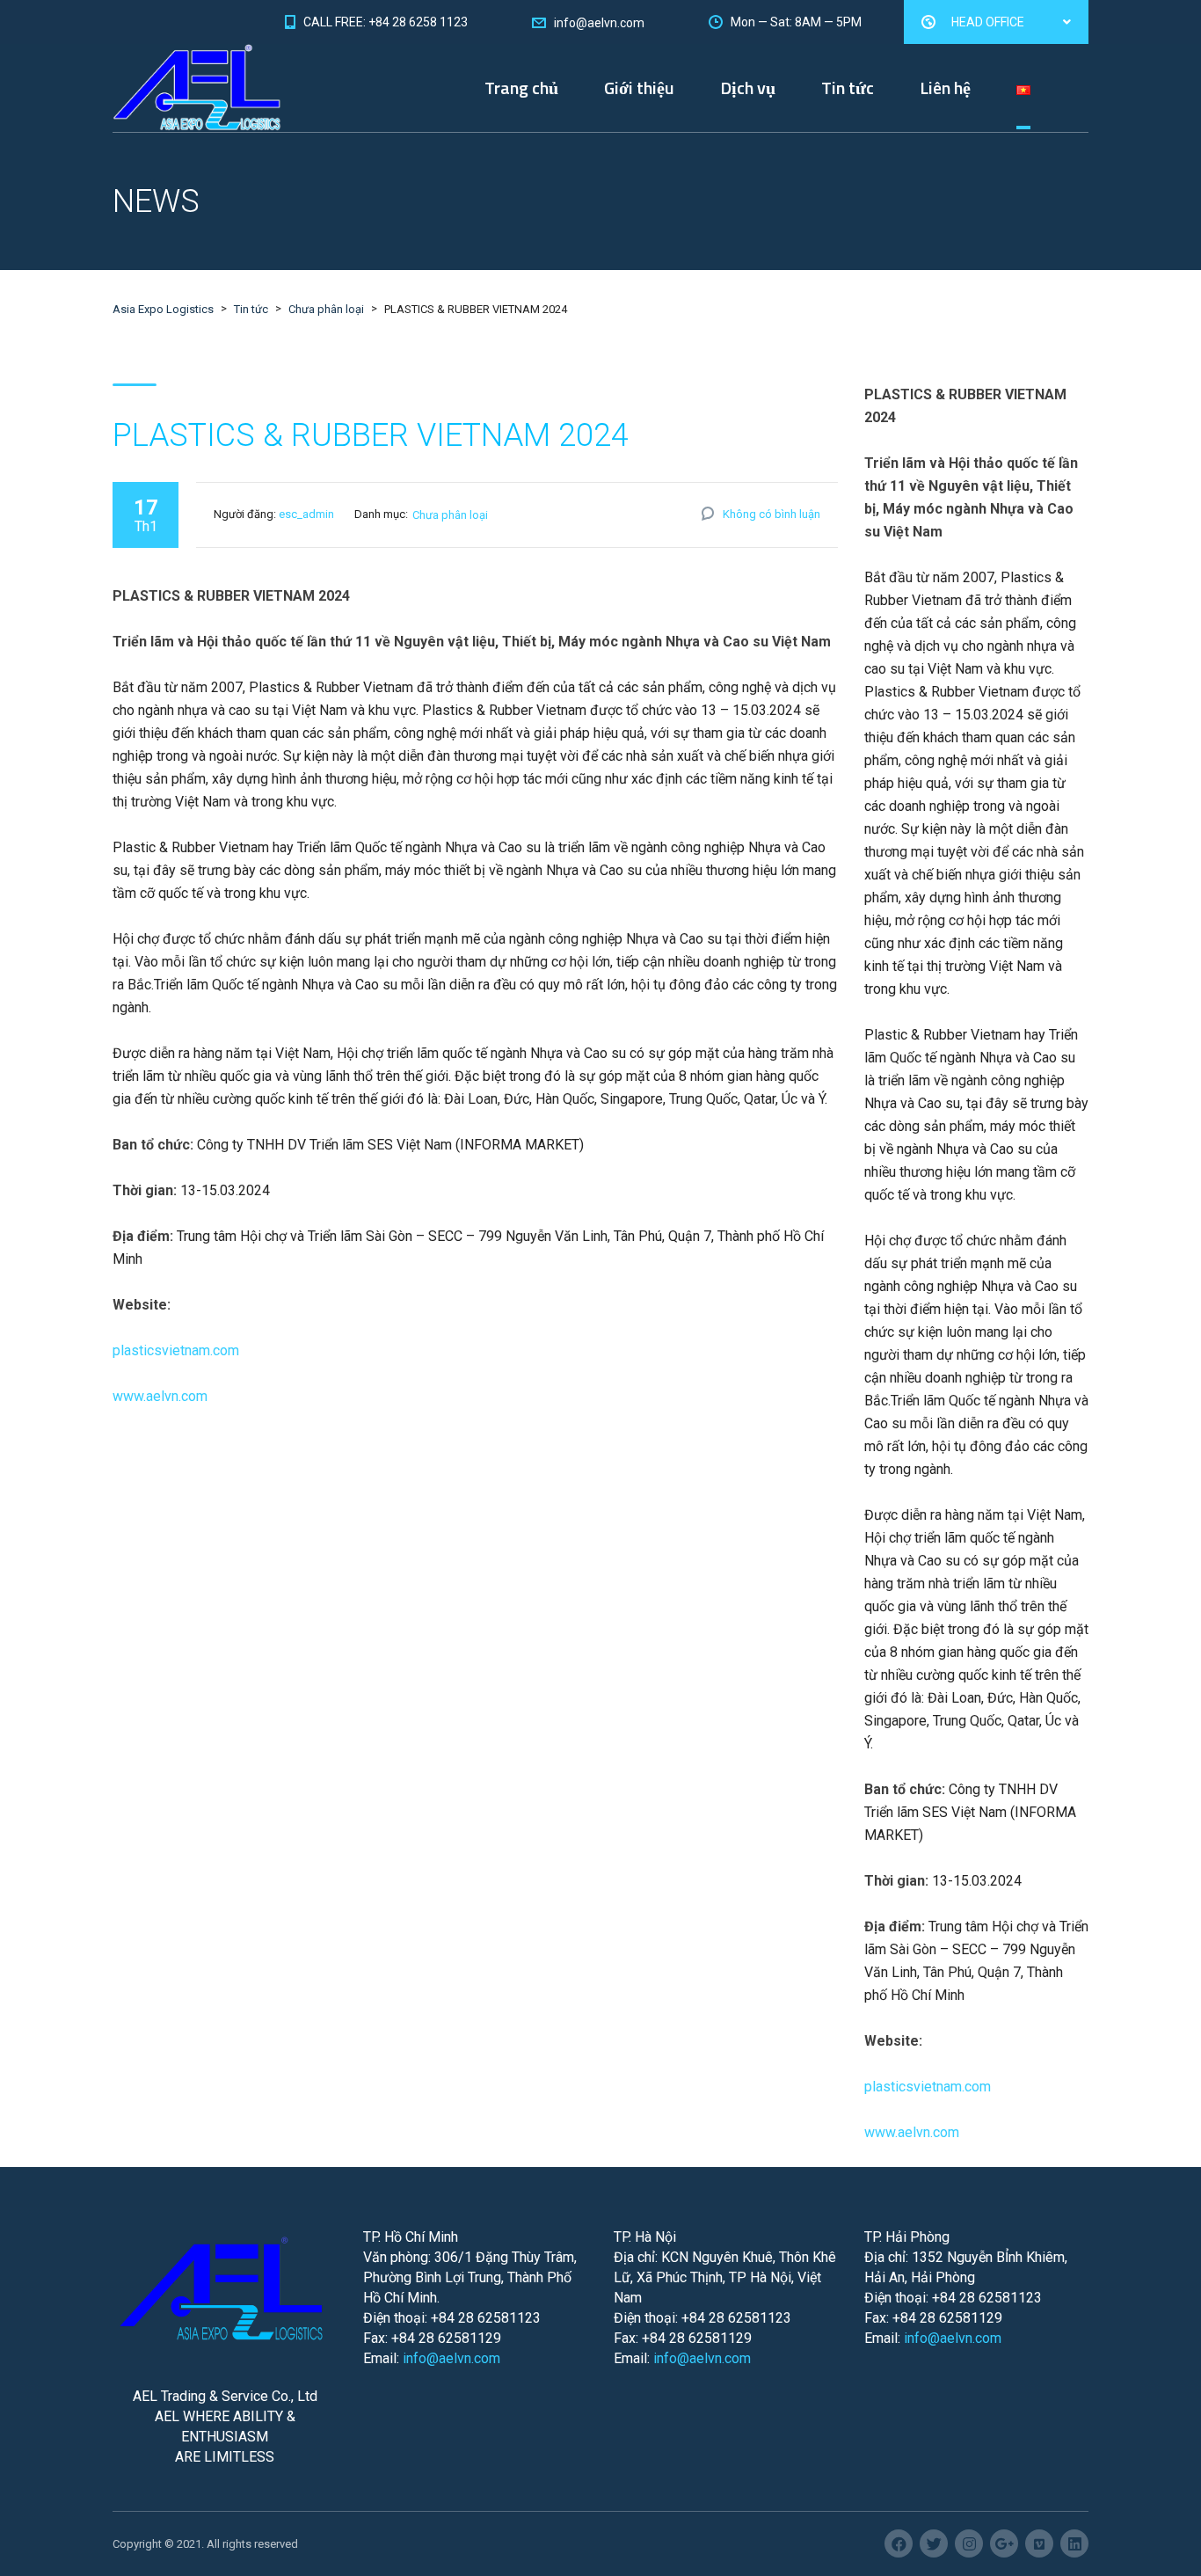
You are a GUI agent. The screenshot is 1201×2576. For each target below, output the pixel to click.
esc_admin (306, 514)
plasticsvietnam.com (176, 1350)
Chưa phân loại (450, 515)
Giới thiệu (639, 88)
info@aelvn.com (451, 2358)
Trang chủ (521, 88)
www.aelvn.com (160, 1396)
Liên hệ (945, 88)
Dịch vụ (748, 88)
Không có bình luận (772, 514)
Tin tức (848, 88)
